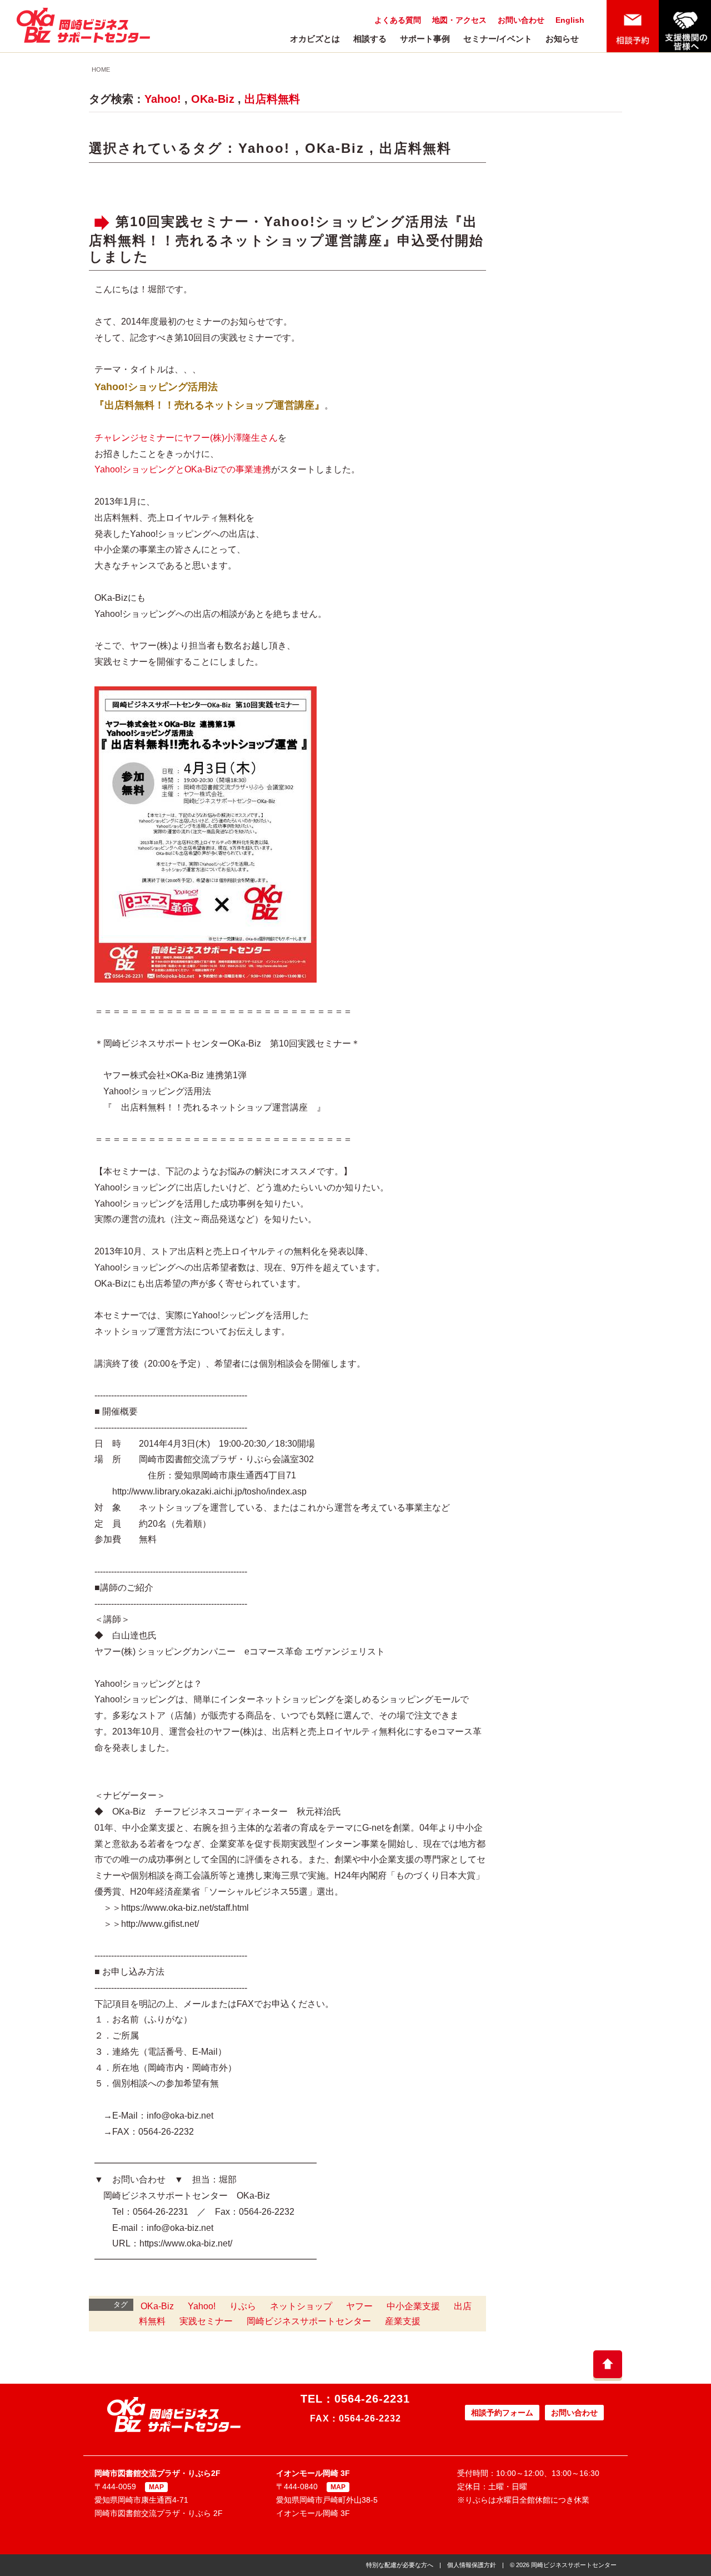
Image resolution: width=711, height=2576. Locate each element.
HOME (101, 69)
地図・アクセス (459, 20)
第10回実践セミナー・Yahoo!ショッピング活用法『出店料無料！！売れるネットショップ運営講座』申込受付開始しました (286, 239)
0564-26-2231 (372, 2399)
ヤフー (359, 2306)
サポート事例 (425, 39)
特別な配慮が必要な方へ (400, 2565)
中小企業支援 (413, 2306)
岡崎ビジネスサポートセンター (309, 2321)
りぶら (243, 2306)
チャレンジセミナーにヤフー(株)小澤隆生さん (186, 438)
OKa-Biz (213, 99)
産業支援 (403, 2321)
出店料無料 (272, 99)
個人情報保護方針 (472, 2565)
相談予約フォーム (502, 2413)
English (570, 20)
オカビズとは (315, 39)
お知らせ (562, 39)
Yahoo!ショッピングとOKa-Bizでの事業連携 (183, 469)
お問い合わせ (521, 20)
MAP (156, 2487)
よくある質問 (398, 20)
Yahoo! (163, 99)
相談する (370, 39)
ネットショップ (301, 2306)
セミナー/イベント (498, 39)
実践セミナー (206, 2321)
